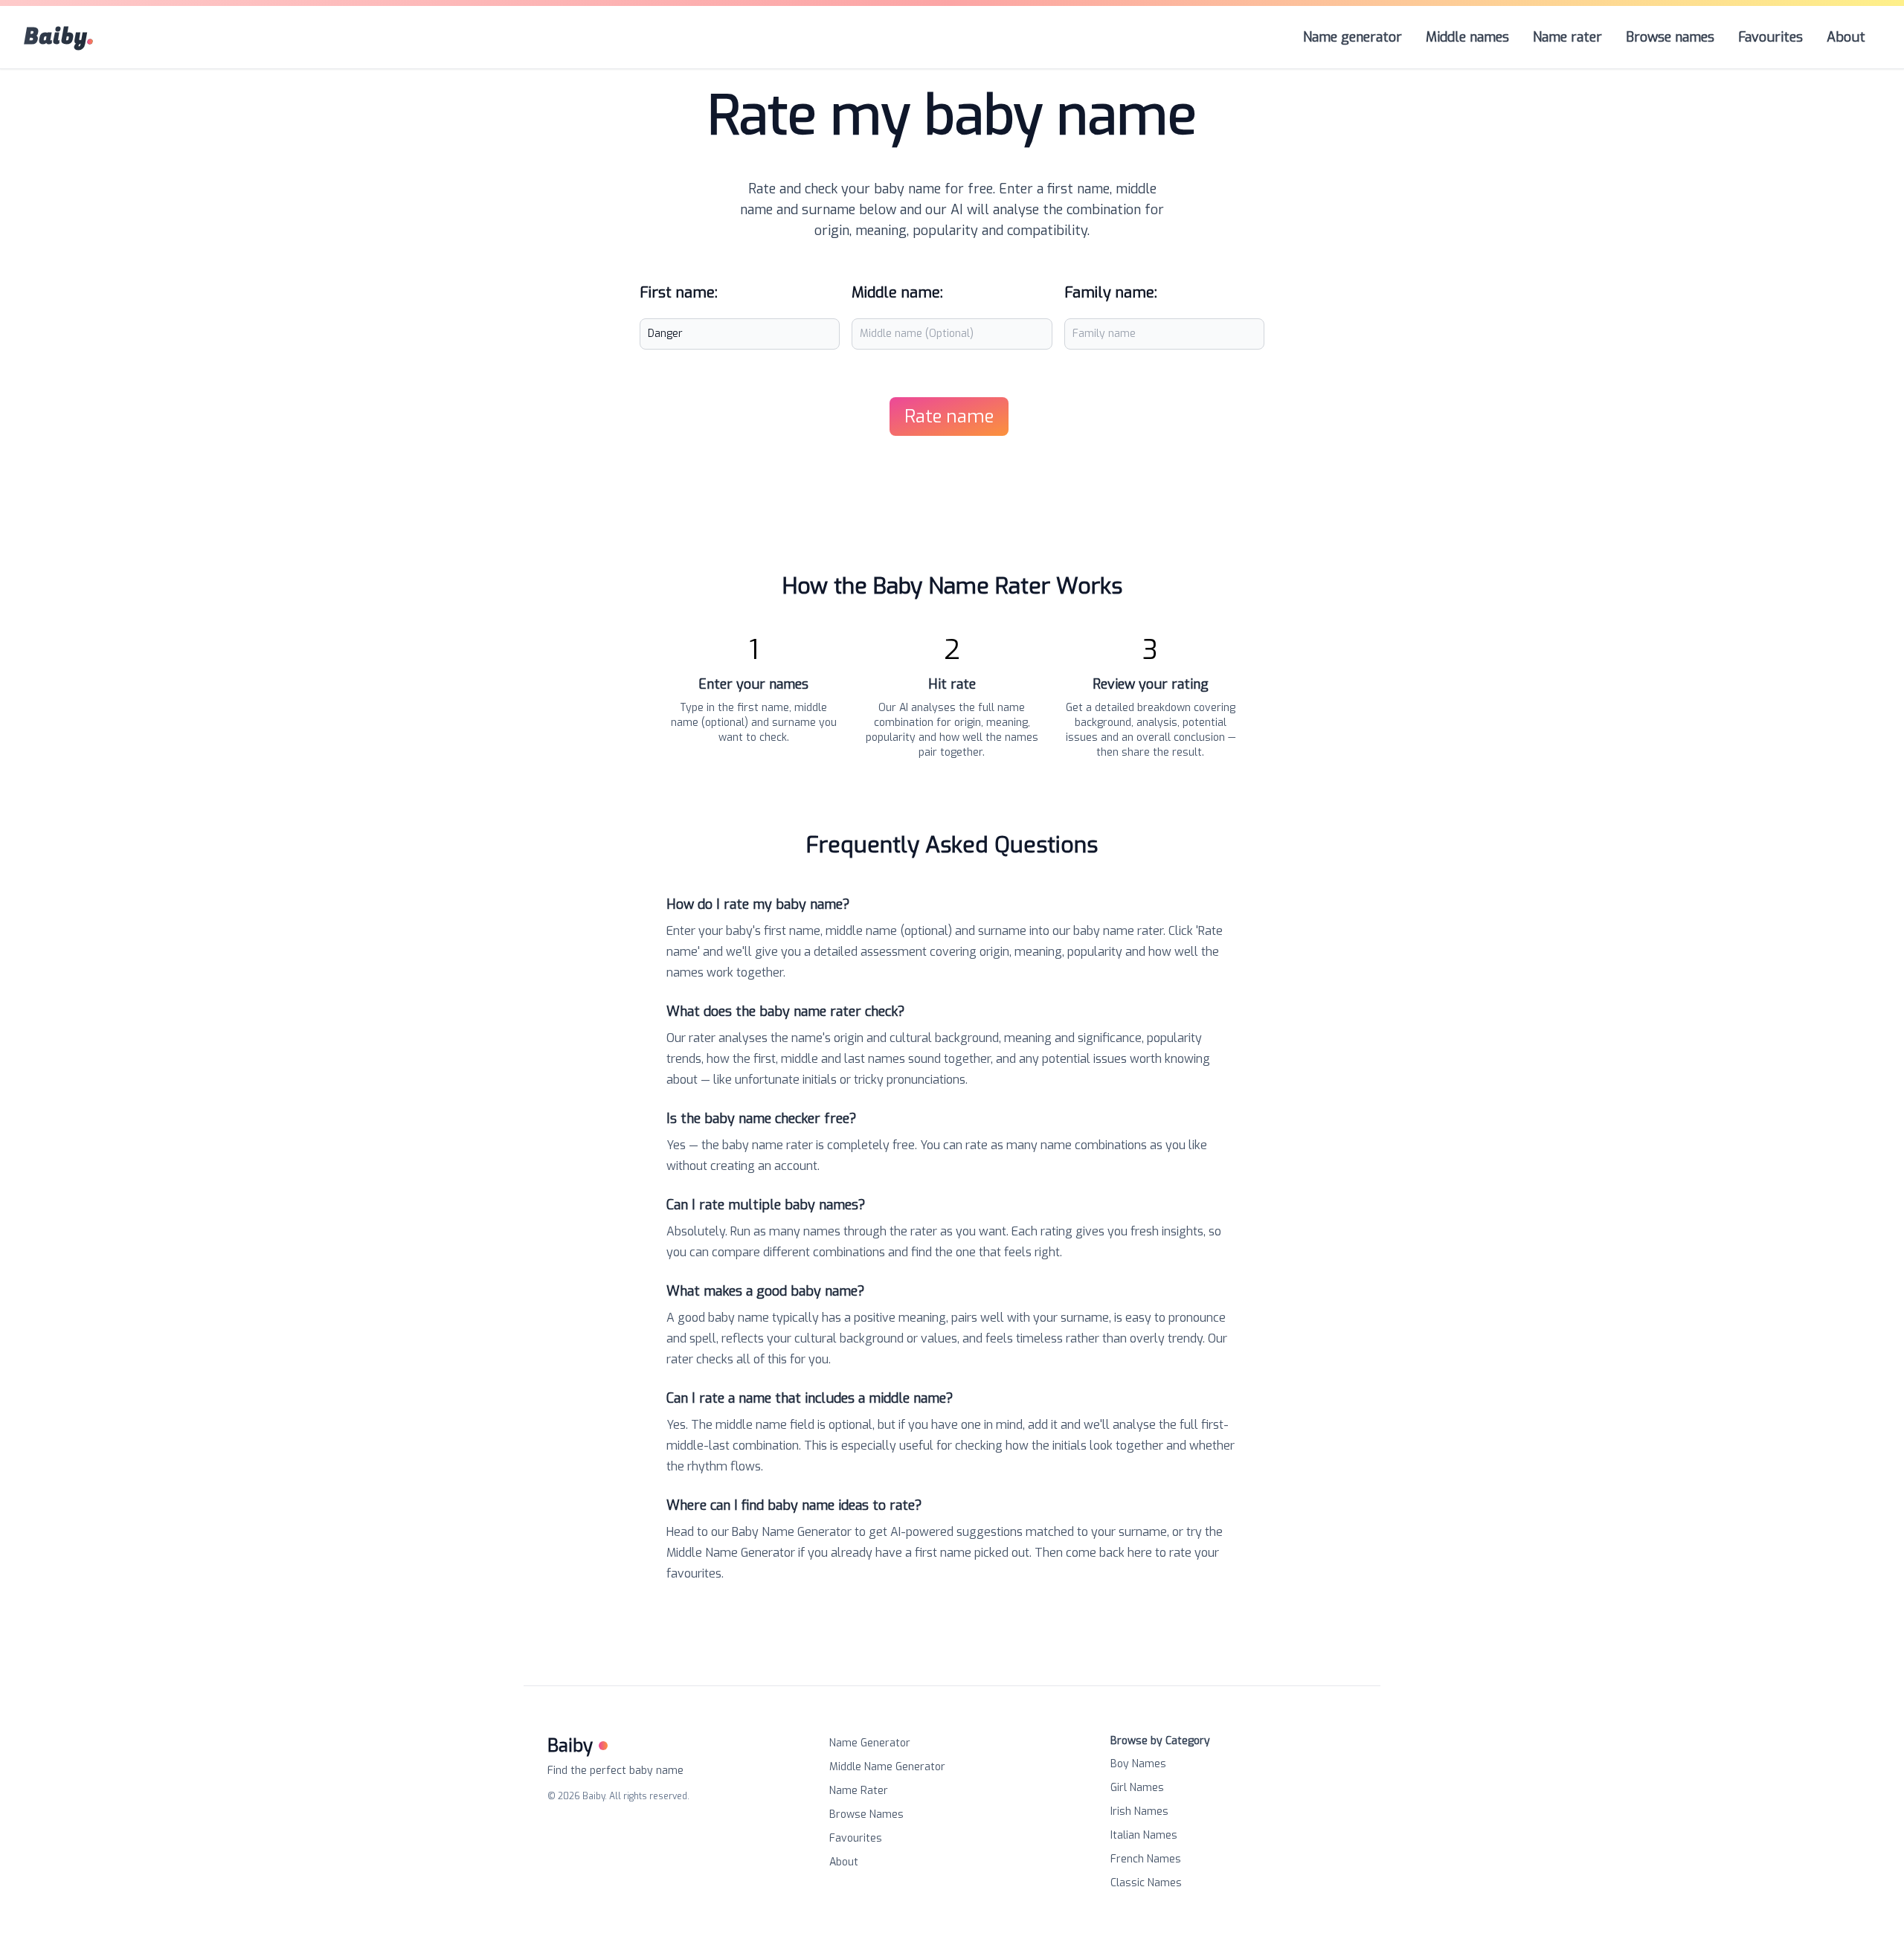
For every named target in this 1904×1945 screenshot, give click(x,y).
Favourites (856, 1838)
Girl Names (1137, 1788)
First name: (679, 293)
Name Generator (870, 1743)
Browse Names (866, 1814)
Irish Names (1139, 1811)
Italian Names (1144, 1835)
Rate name (949, 417)
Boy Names (1138, 1764)
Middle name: (897, 293)
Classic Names (1146, 1883)
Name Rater (859, 1791)
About (844, 1862)
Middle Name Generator (887, 1767)
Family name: (1111, 293)
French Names (1146, 1859)
